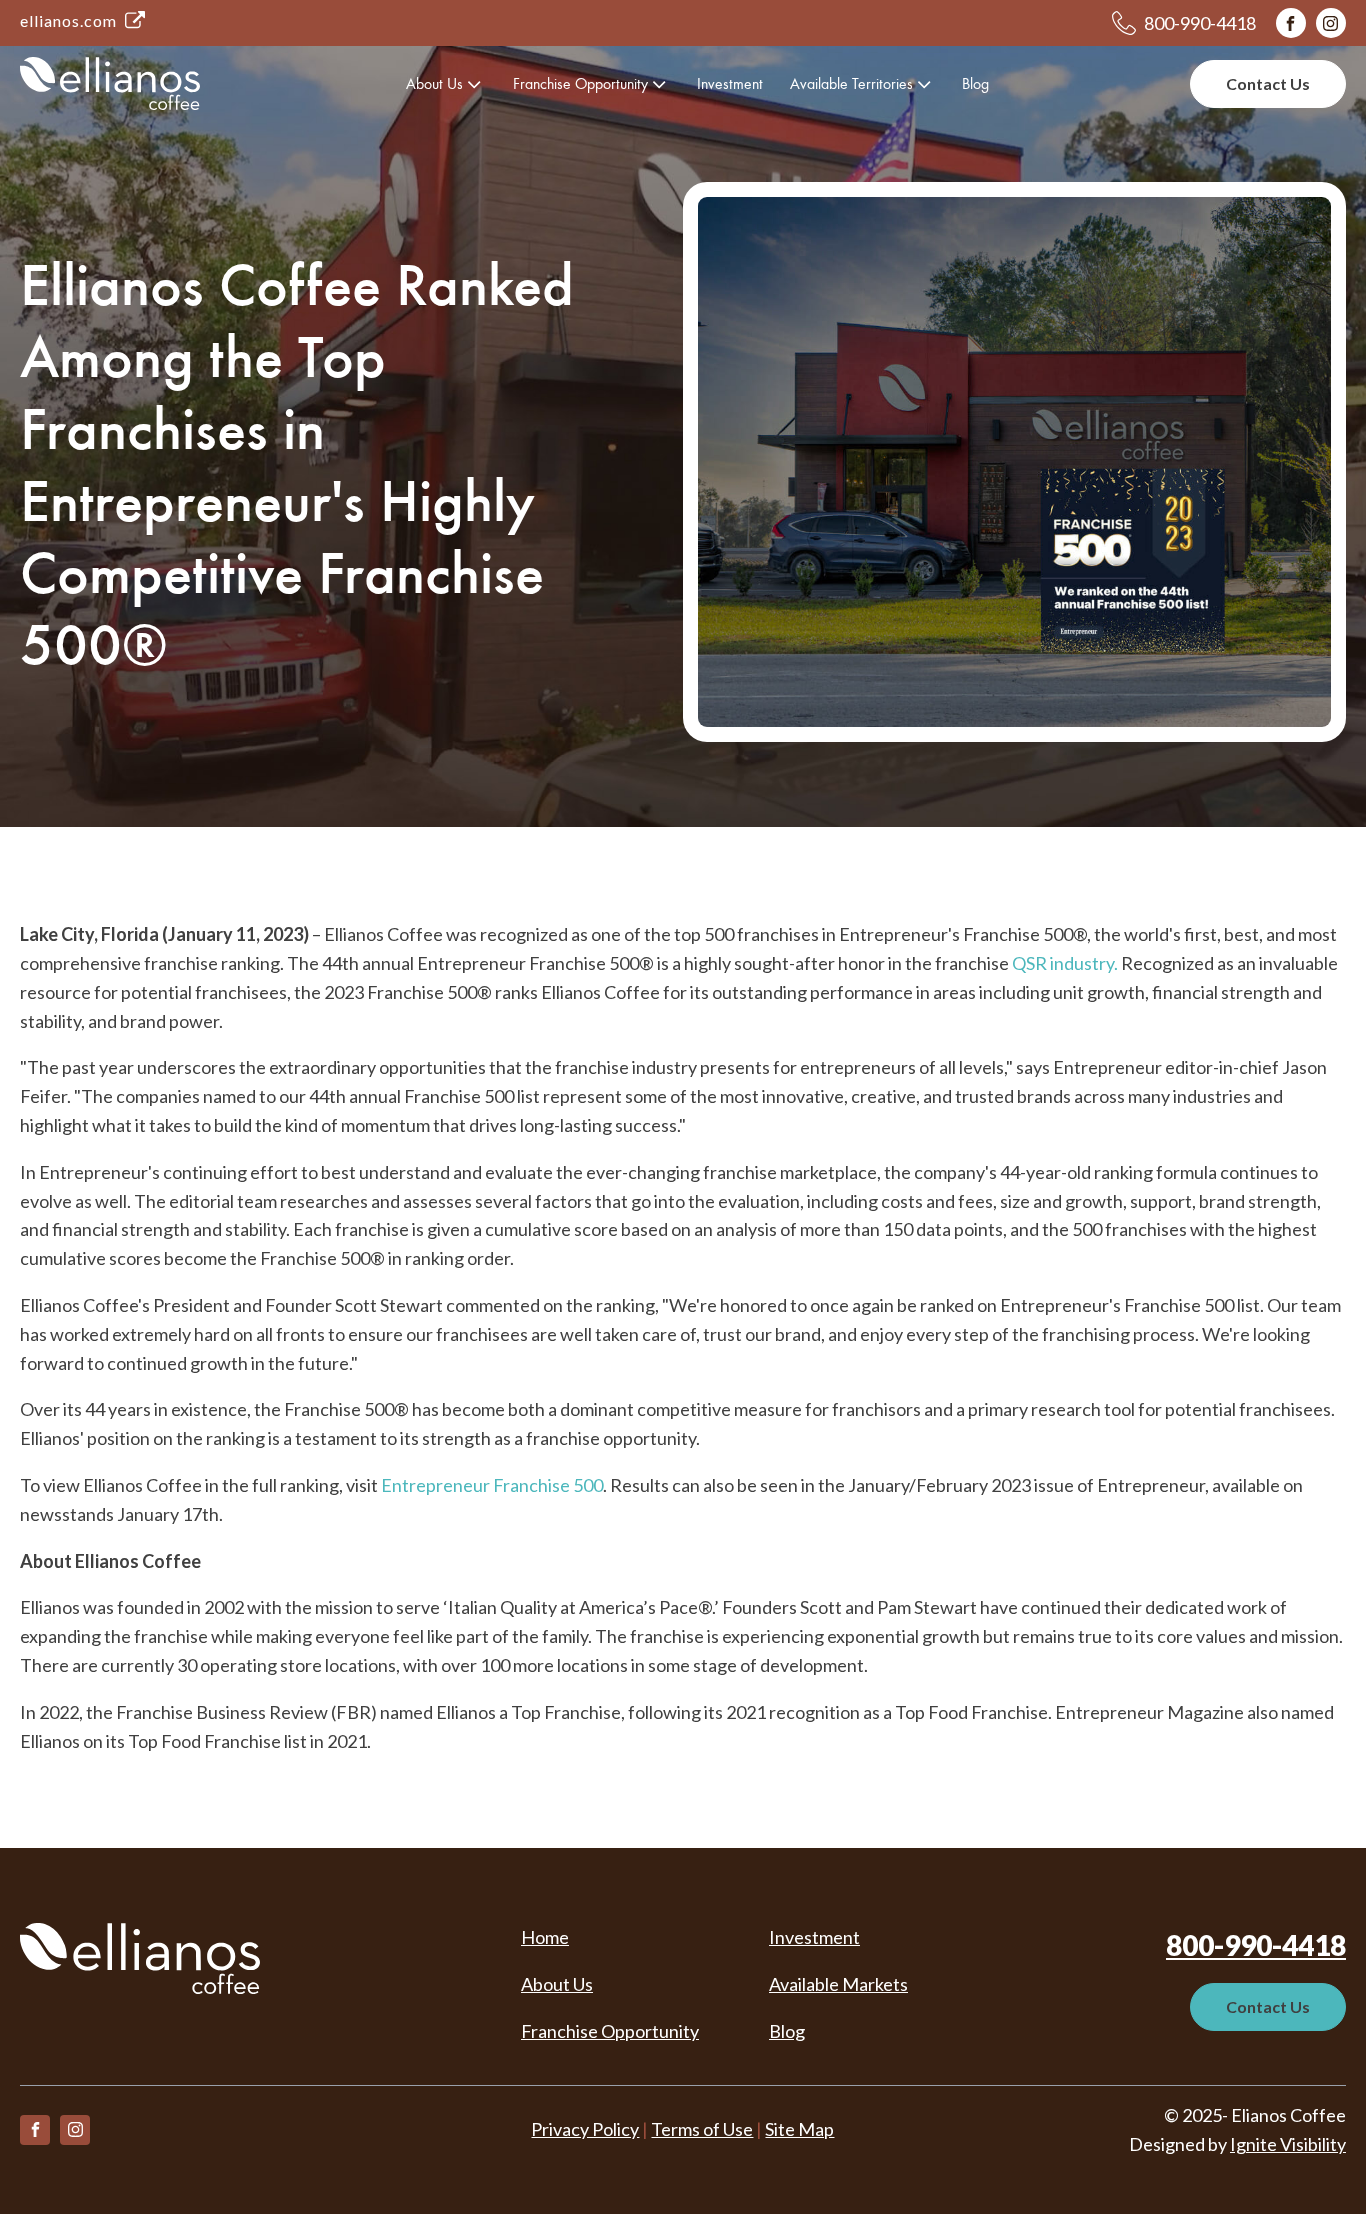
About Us (434, 83)
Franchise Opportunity (580, 83)
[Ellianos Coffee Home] (110, 83)
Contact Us (1268, 83)
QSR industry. (1065, 963)
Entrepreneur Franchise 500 (492, 1485)
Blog (975, 83)
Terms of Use (702, 2129)
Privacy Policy (585, 2129)
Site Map (799, 2129)
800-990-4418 (1256, 1945)
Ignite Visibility (1288, 2144)
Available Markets (838, 1984)
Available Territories (851, 83)
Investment (730, 83)
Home (545, 1937)
